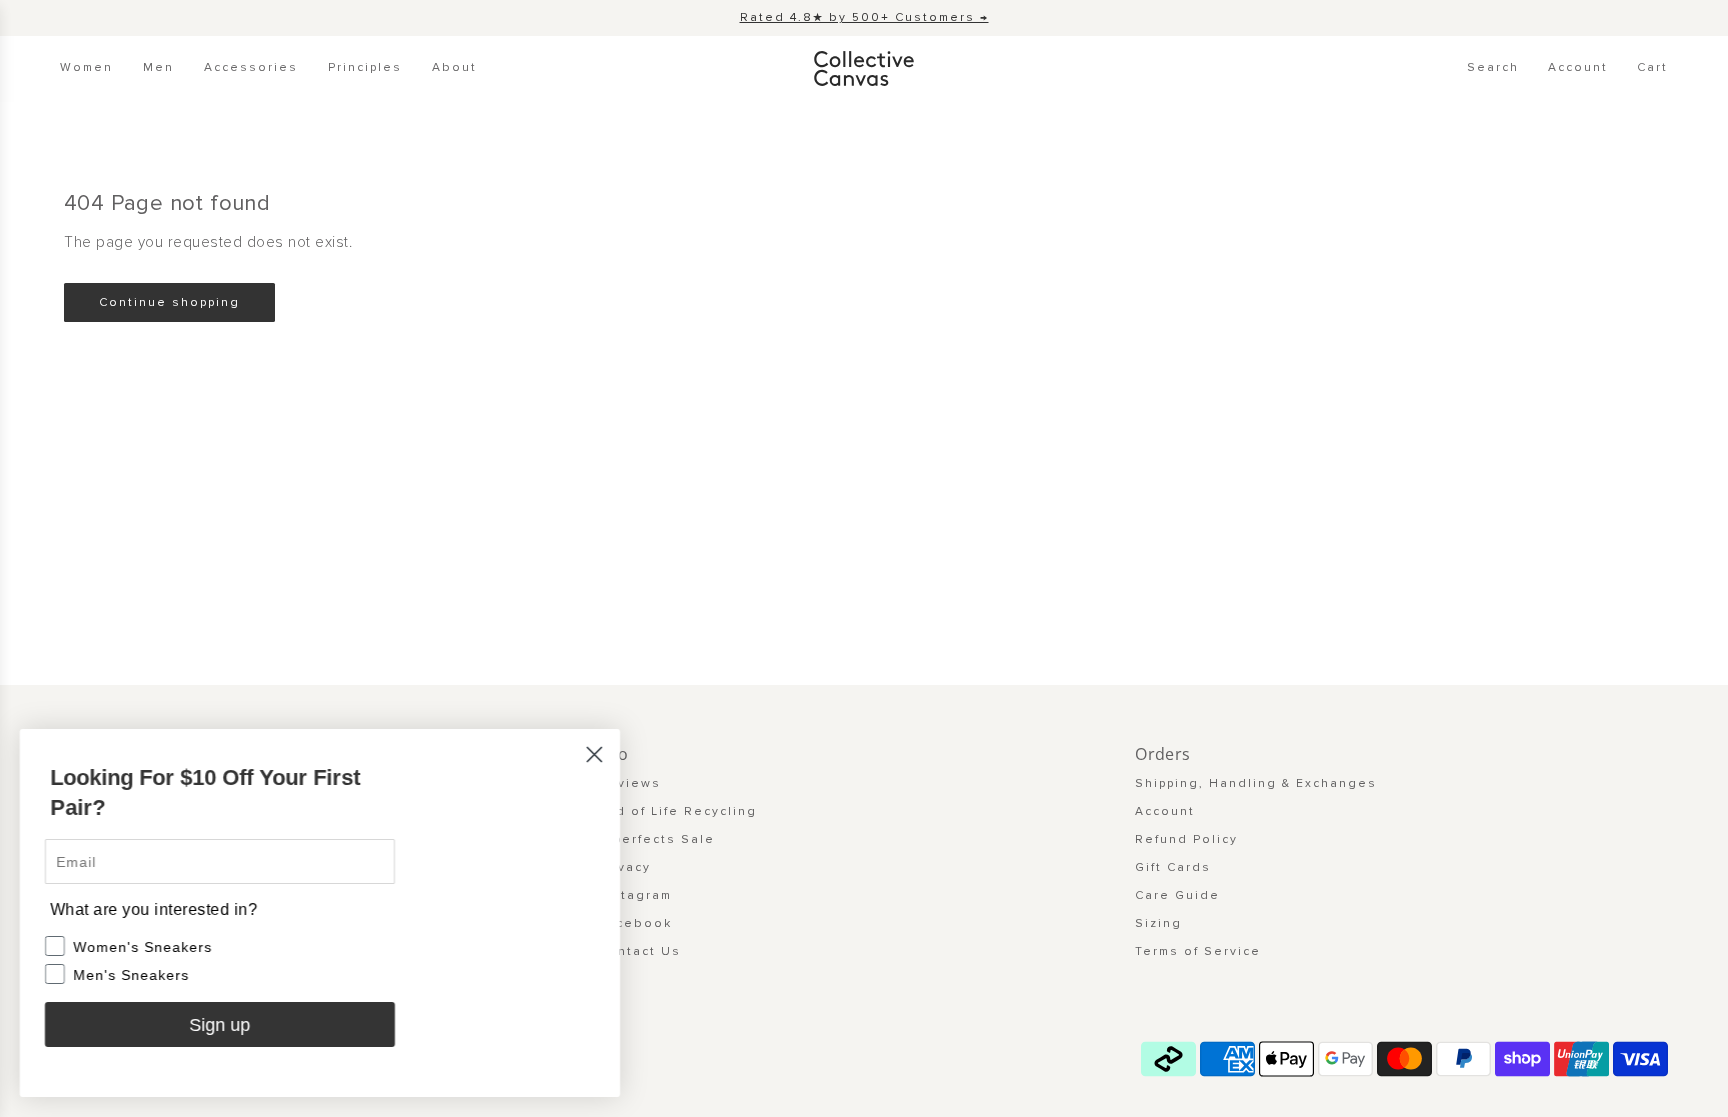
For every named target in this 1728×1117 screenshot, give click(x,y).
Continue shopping (169, 302)
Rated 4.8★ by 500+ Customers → (864, 17)
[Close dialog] (594, 754)
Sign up (220, 1025)
